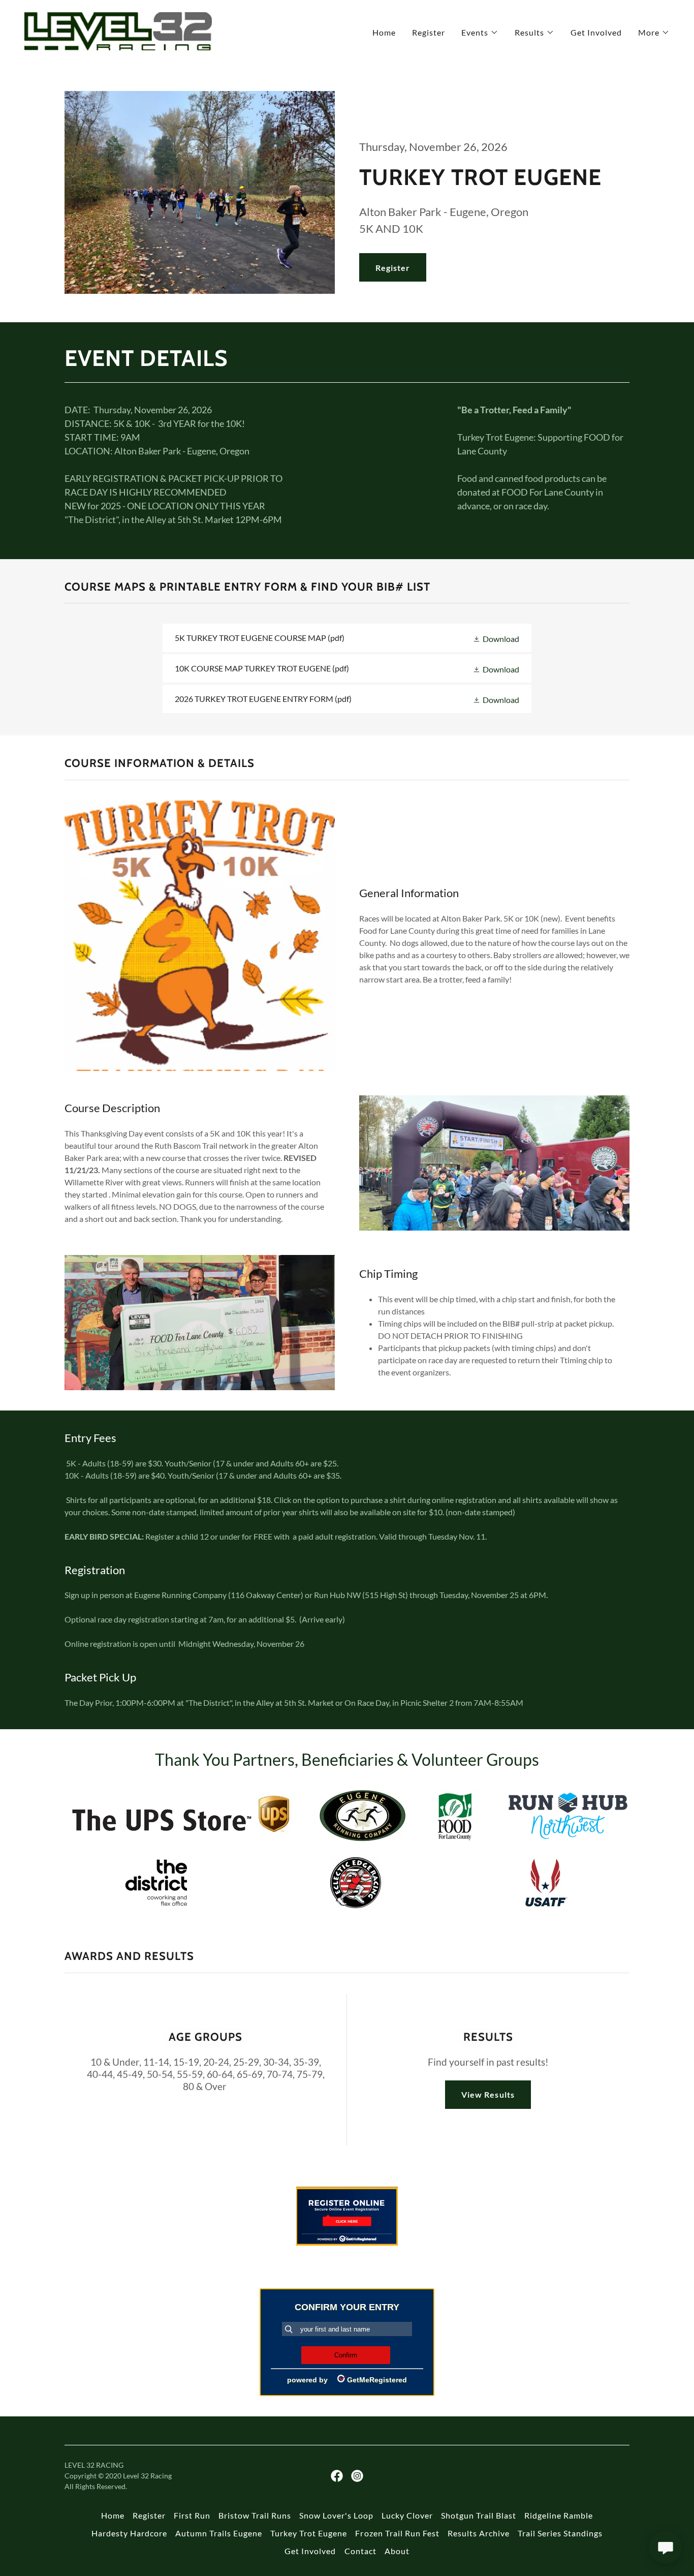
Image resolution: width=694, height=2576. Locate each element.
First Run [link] (192, 2515)
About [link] (397, 2551)
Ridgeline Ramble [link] (559, 2515)
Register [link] (429, 32)
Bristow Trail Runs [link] (255, 2515)
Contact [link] (360, 2551)
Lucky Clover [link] (407, 2515)
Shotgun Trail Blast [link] (479, 2515)
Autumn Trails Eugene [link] (219, 2533)
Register (393, 268)
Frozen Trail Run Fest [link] (397, 2533)
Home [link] (384, 32)
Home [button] (113, 2515)
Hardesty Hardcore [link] (129, 2533)
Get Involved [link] (596, 32)
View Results (488, 2094)
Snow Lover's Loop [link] (336, 2515)
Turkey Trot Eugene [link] (309, 2533)
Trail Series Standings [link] (560, 2533)
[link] (118, 30)
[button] (480, 33)
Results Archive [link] (479, 2533)
